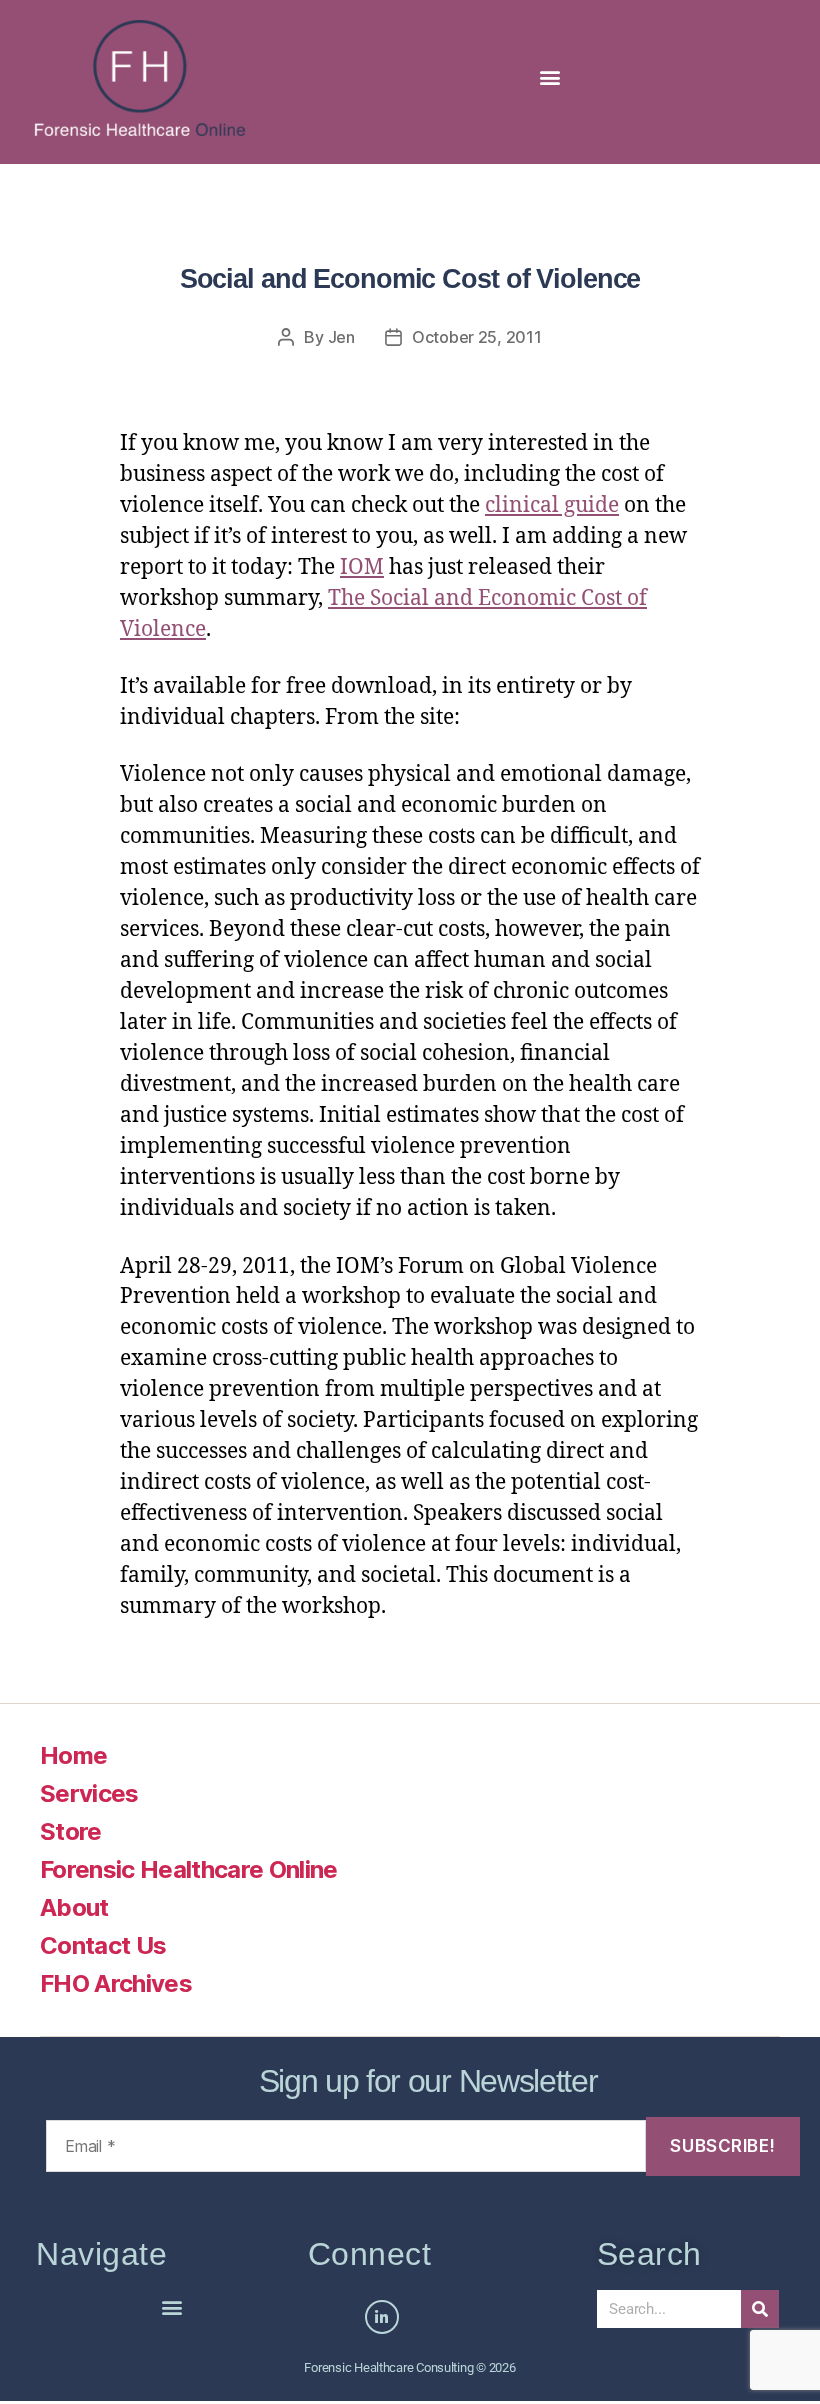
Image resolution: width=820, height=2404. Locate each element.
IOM (362, 567)
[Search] (760, 2309)
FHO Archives (116, 1983)
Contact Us (103, 1945)
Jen (341, 337)
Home (73, 1755)
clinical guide (552, 505)
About (74, 1907)
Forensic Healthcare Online (189, 1869)
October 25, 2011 (477, 337)
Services (89, 1793)
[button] (549, 77)
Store (71, 1831)
